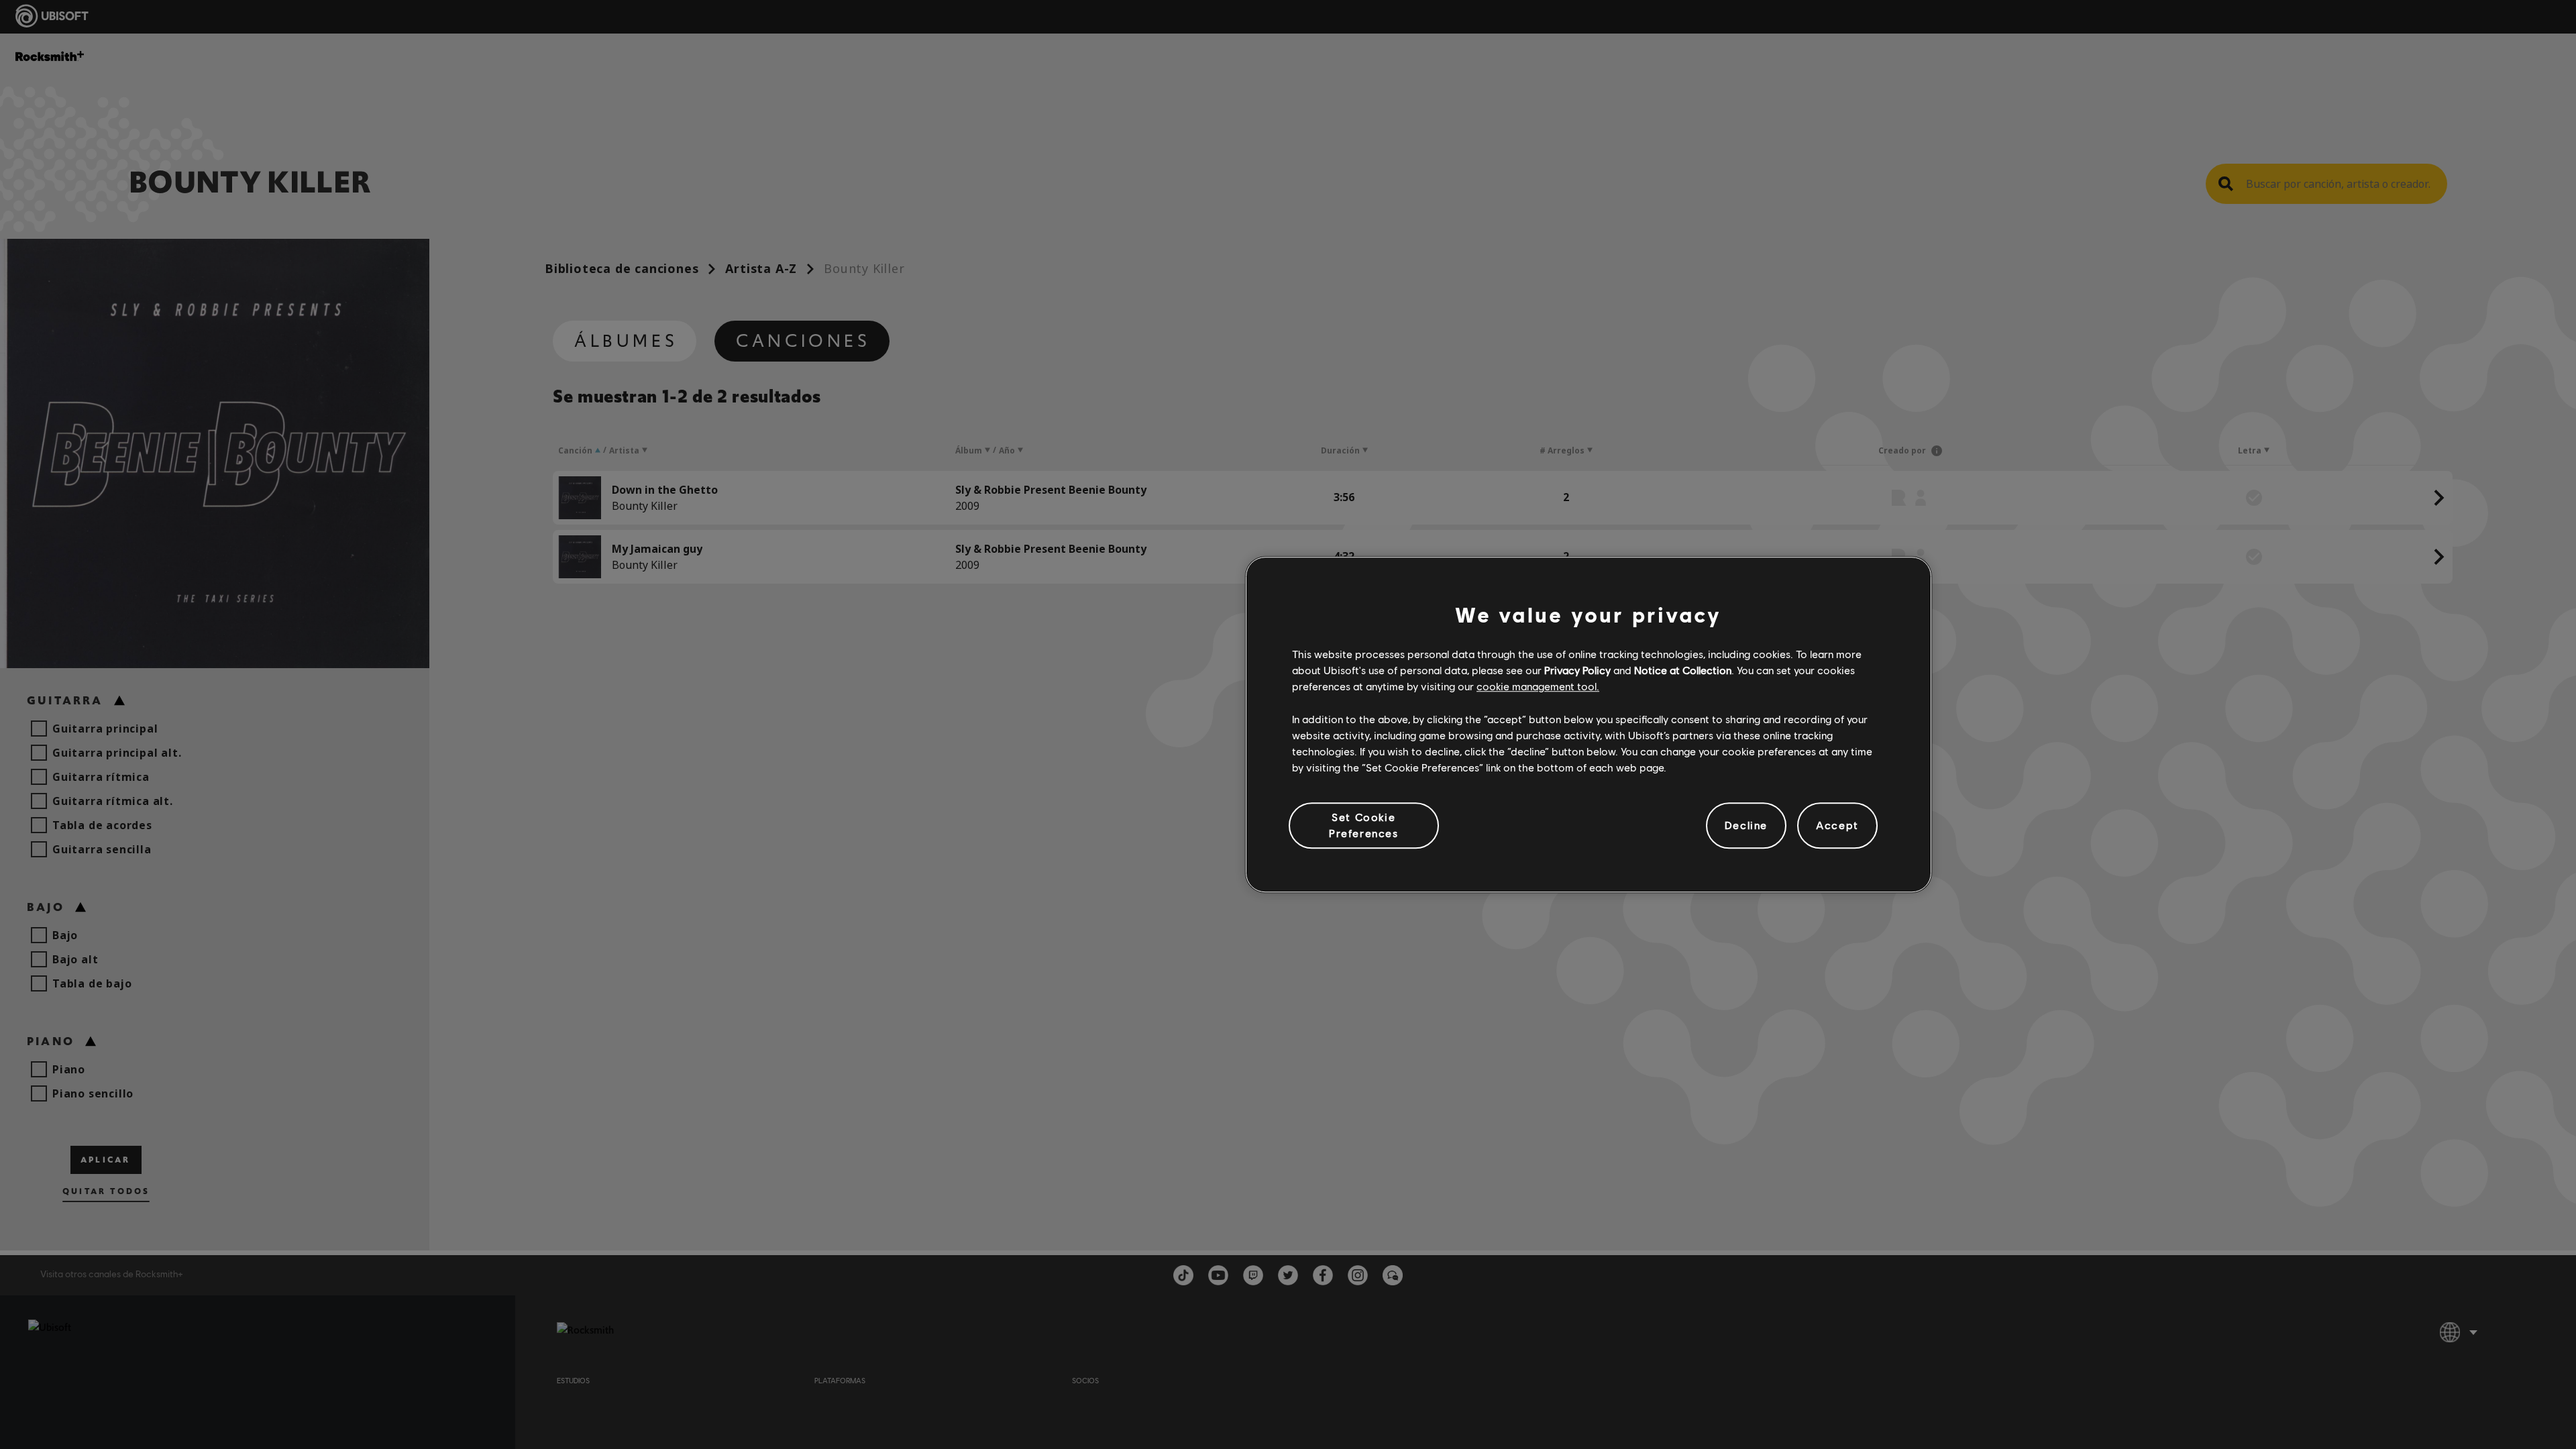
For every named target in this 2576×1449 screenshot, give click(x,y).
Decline (1746, 825)
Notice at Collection (1683, 670)
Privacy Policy (1577, 670)
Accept (1837, 825)
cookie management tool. (1538, 687)
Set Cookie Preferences (1364, 825)
